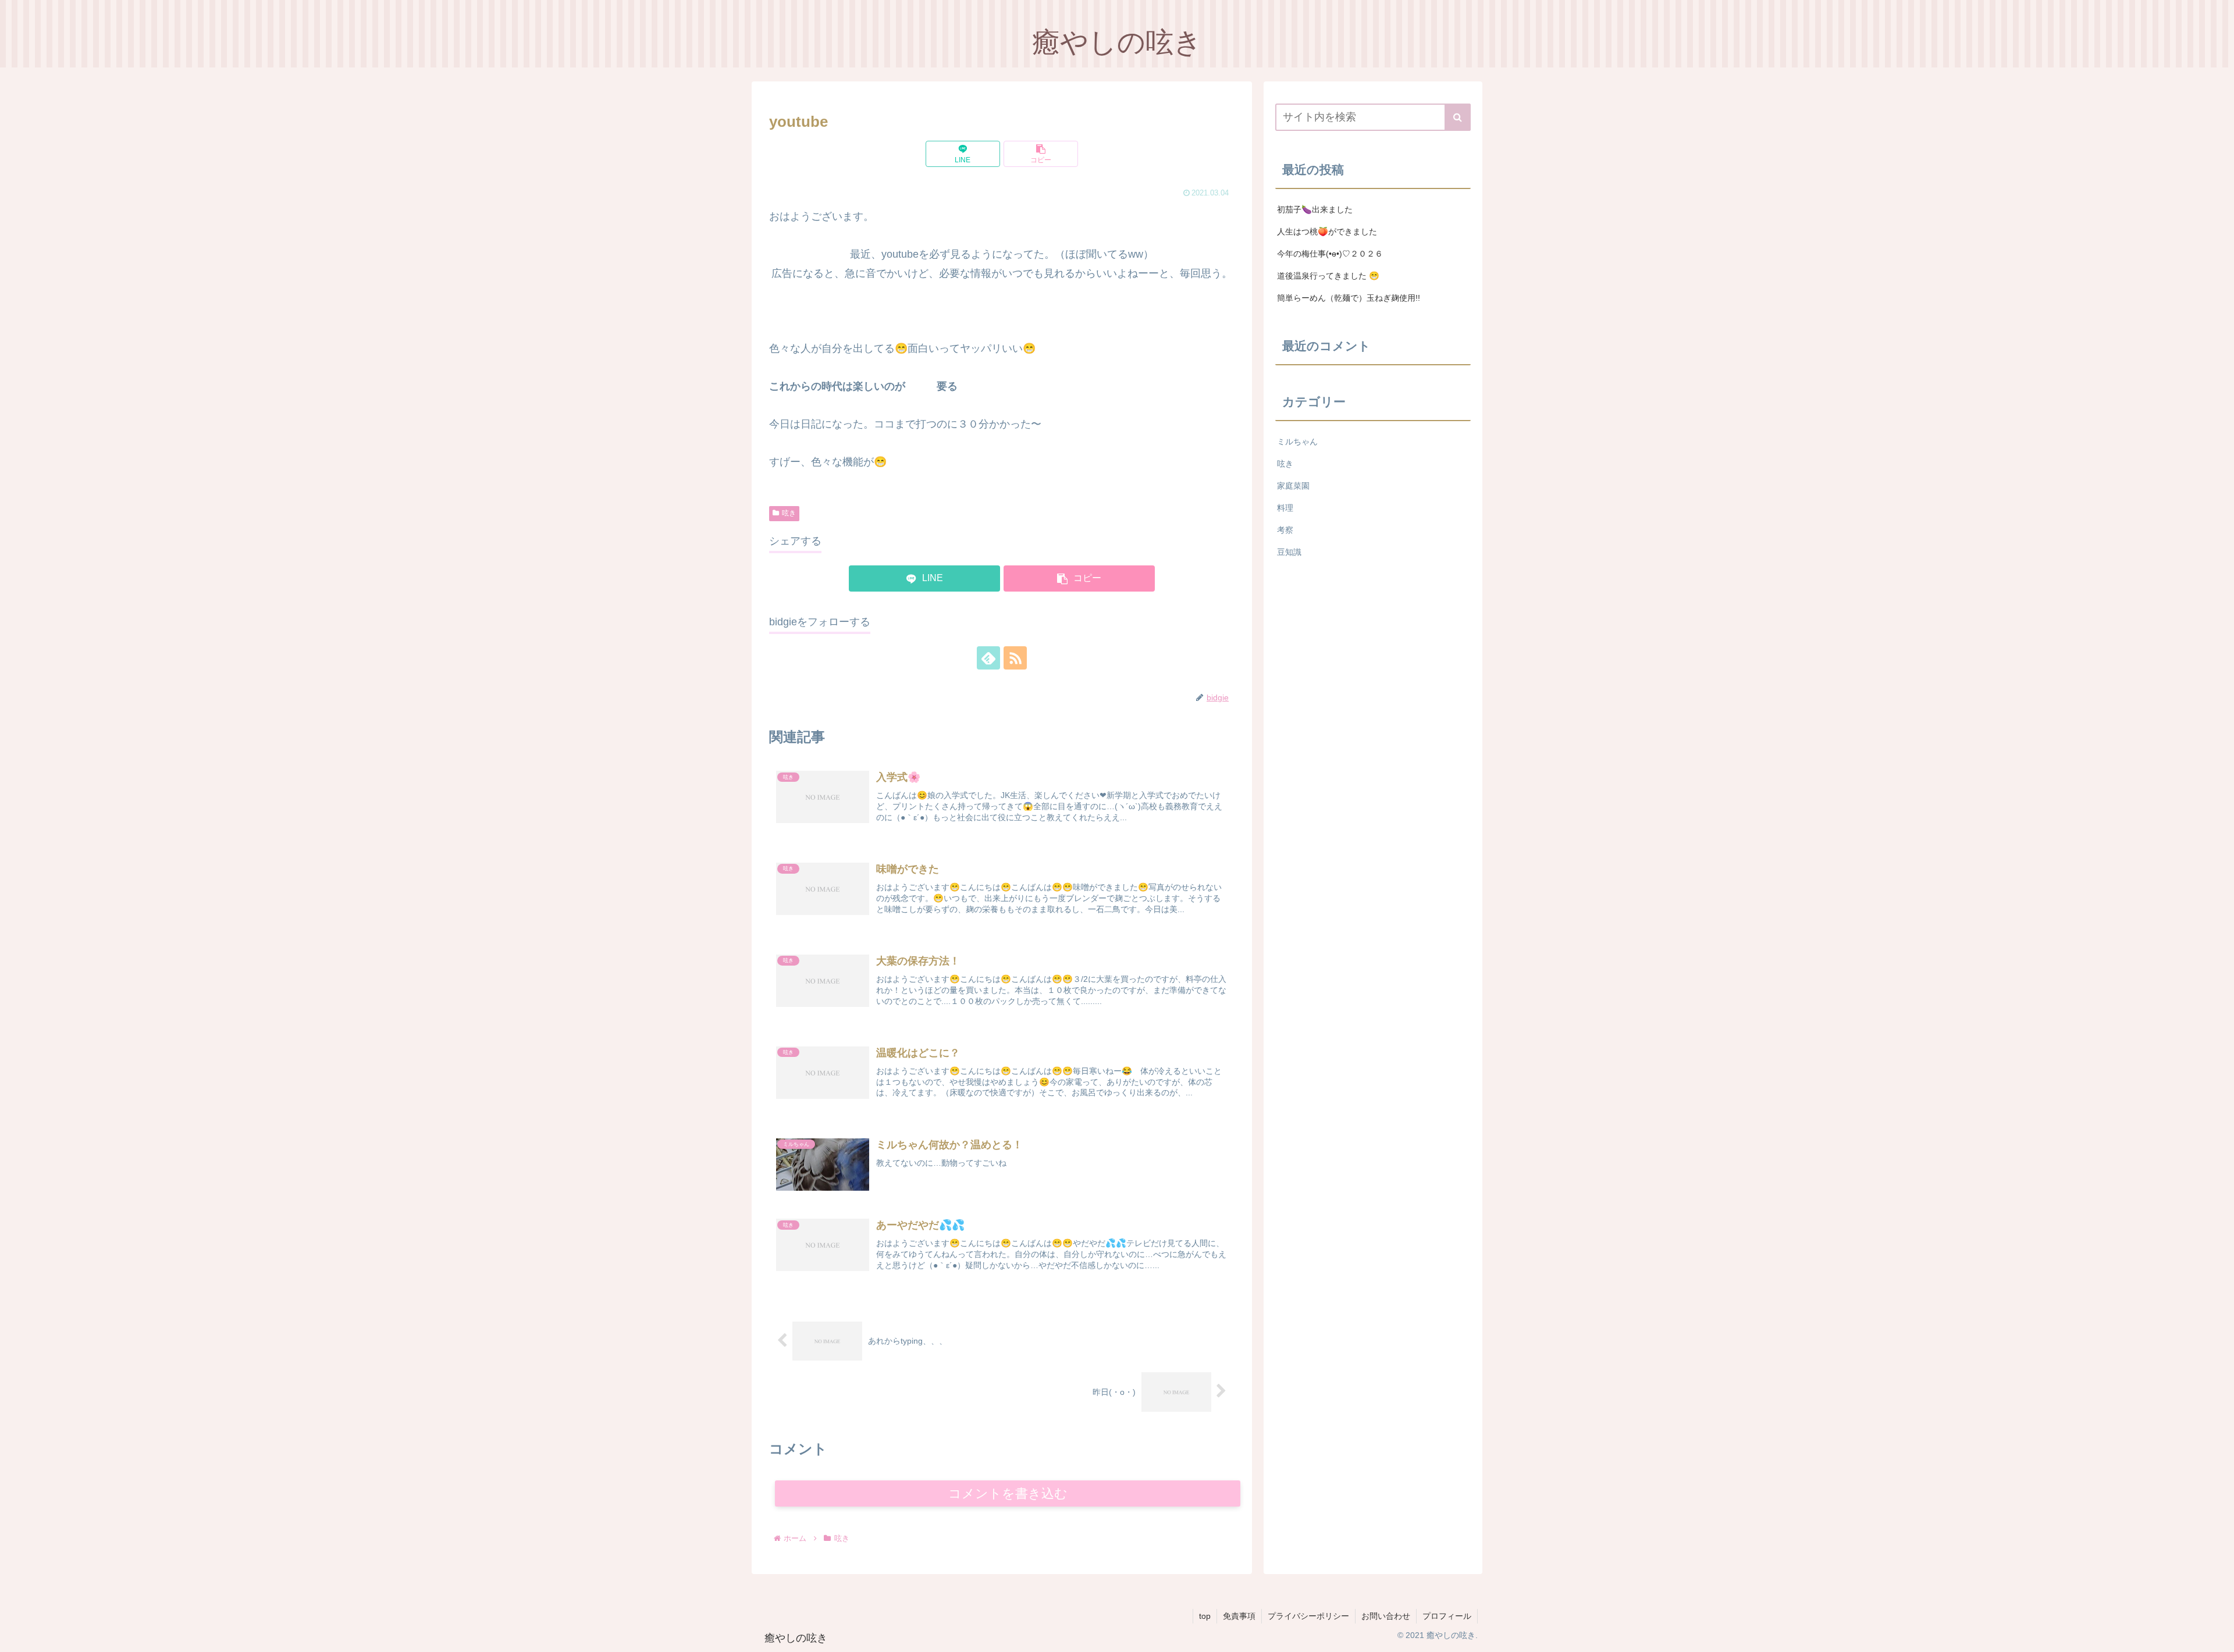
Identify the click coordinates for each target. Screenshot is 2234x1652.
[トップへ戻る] (2217, 1635)
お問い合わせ (1386, 1616)
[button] (1041, 154)
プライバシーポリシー (1308, 1616)
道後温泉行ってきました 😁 (1328, 276)
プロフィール (1447, 1616)
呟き (789, 513)
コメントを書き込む (1008, 1493)
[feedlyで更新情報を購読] (988, 658)
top (1205, 1616)
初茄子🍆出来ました (1315, 209)
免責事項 (1239, 1616)
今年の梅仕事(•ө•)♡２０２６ (1330, 254)
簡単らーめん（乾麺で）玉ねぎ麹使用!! (1349, 298)
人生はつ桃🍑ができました (1327, 232)
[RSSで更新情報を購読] (1015, 658)
